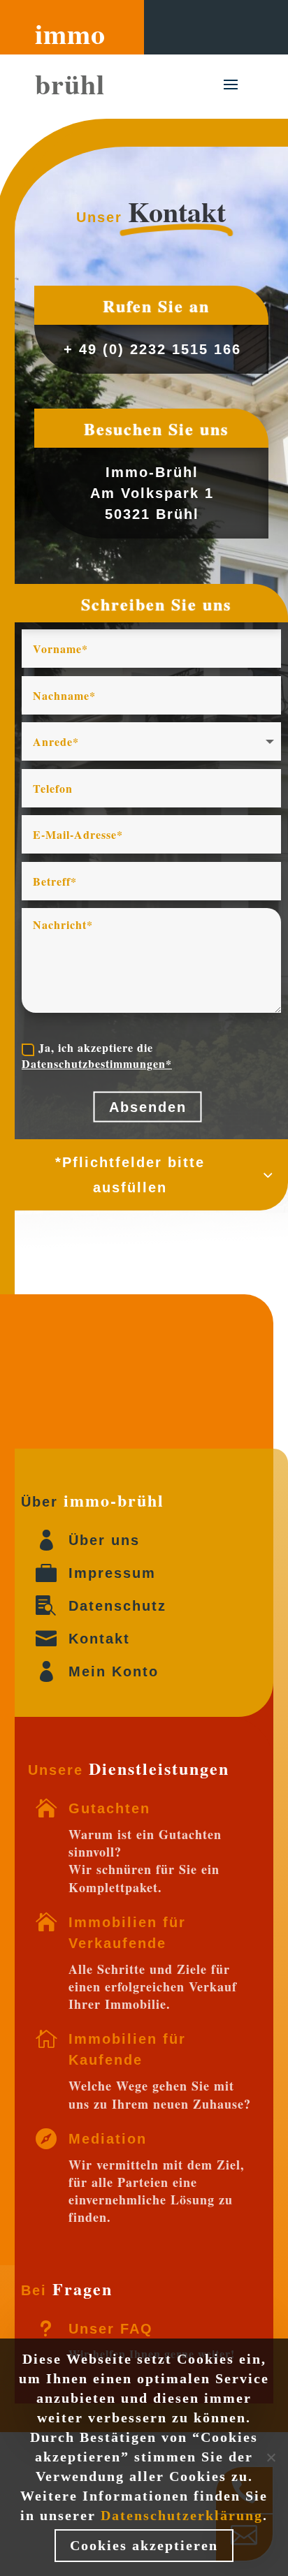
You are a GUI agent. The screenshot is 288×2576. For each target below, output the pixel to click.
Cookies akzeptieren (144, 2545)
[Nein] (271, 2457)
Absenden (148, 1107)
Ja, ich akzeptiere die (97, 1055)
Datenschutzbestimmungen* (97, 1063)
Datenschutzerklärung (182, 2515)
